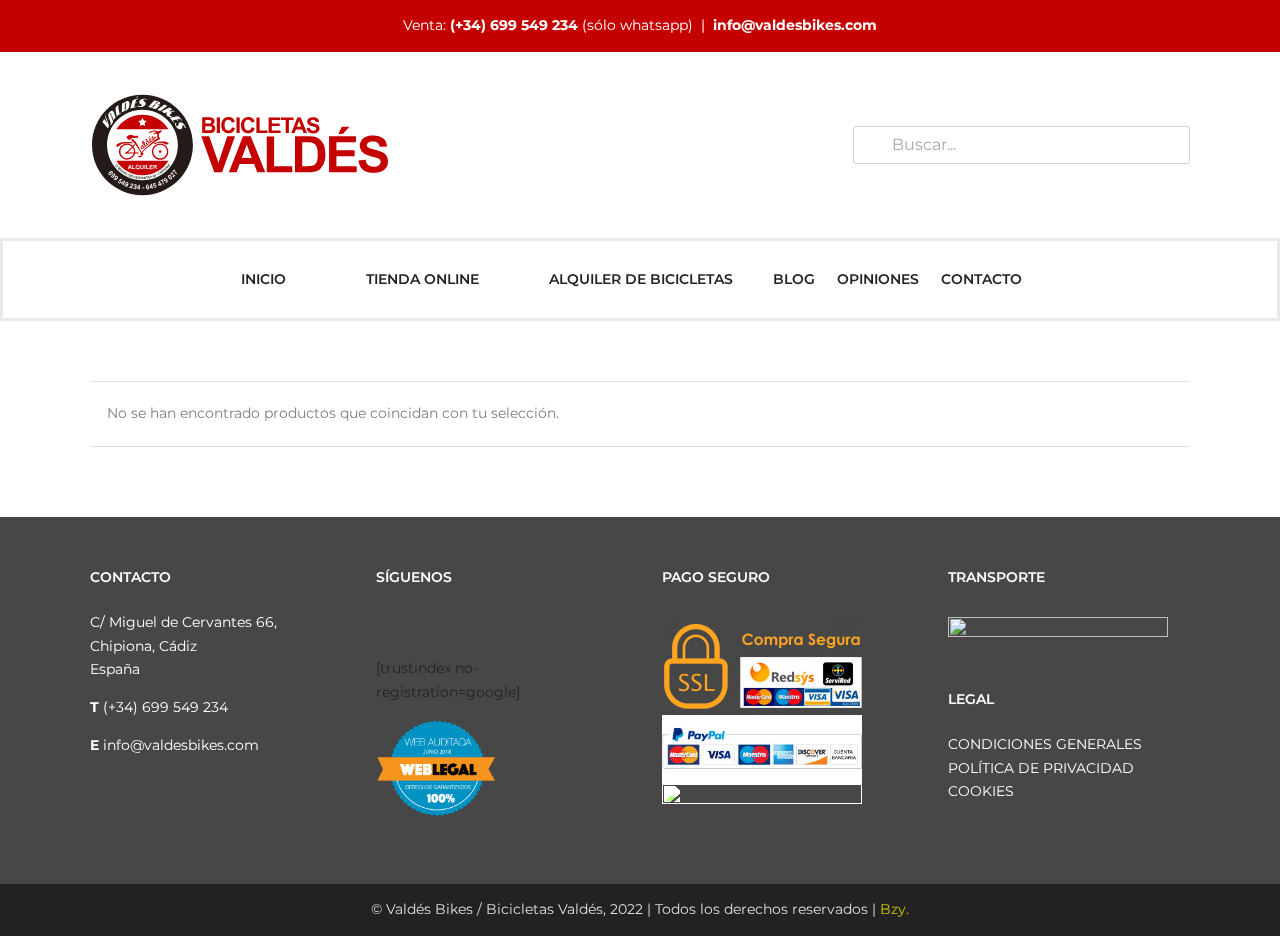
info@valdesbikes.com (795, 25)
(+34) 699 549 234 (514, 25)
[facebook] (382, 625)
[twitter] (446, 625)
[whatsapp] (510, 625)
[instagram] (414, 625)
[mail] (542, 625)
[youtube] (478, 625)
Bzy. (894, 909)
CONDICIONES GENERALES (1045, 744)
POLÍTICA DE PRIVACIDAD (1041, 768)
